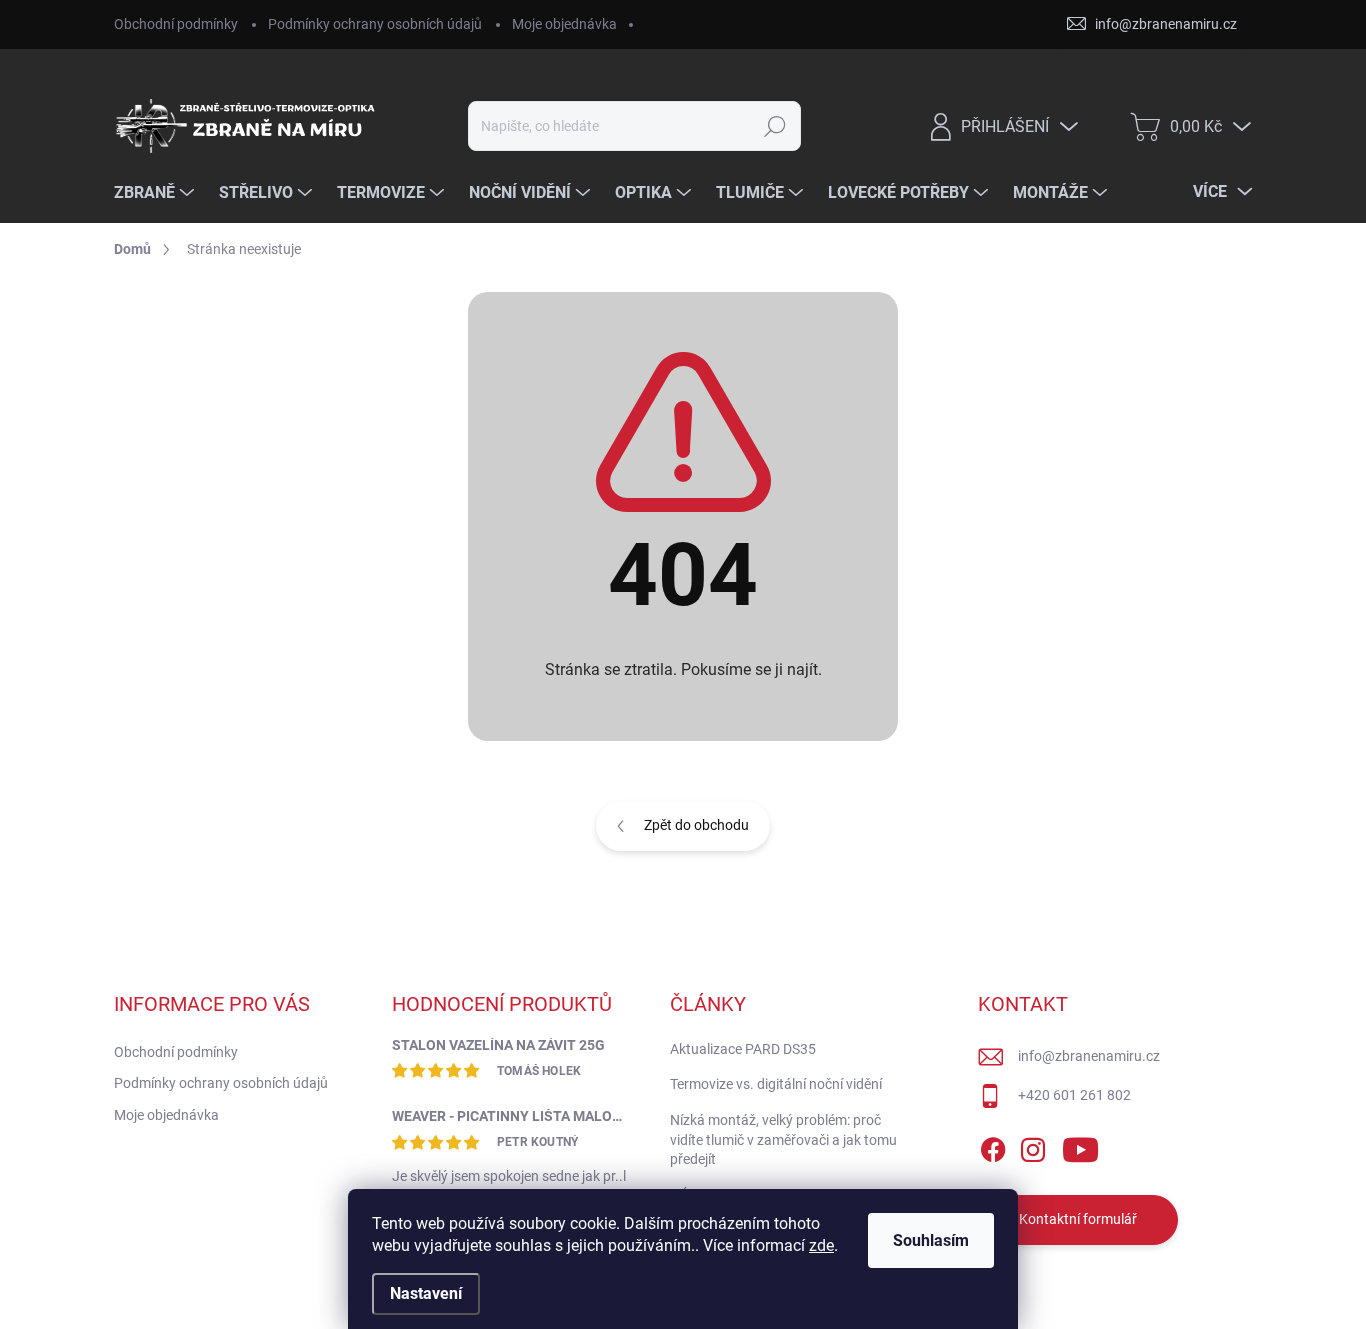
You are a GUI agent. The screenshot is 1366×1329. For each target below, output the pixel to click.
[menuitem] (156, 193)
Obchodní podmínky (176, 24)
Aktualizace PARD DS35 (743, 1049)
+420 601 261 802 (1074, 1095)
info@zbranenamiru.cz (1089, 1056)
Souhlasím (931, 1240)
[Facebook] (993, 1146)
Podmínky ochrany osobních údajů (375, 24)
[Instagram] (1033, 1146)
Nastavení (426, 1293)
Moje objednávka (564, 24)
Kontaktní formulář (1078, 1219)
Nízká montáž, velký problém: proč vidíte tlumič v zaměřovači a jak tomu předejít (783, 1139)
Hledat (775, 126)
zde (821, 1245)
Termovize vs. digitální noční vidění (776, 1084)
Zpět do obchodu (696, 825)
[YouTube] (1080, 1146)
